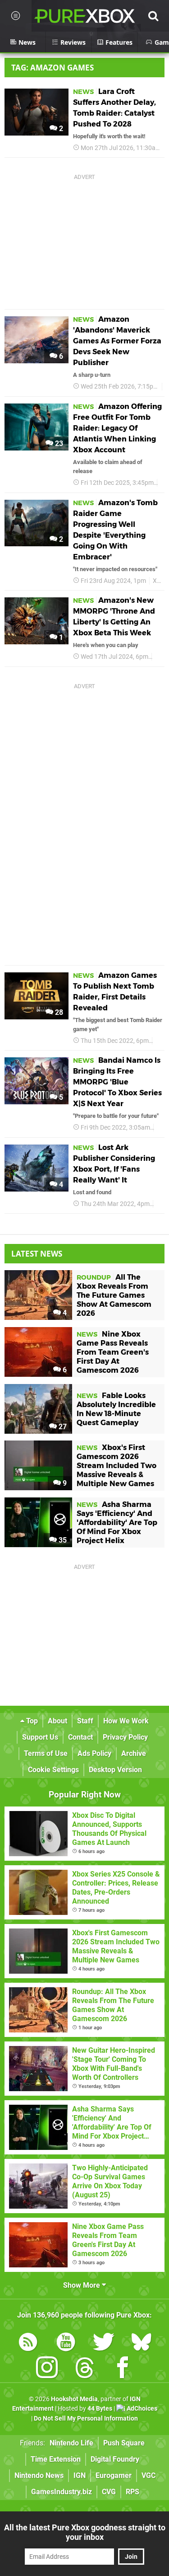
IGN (80, 2475)
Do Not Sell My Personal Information (86, 2419)
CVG (109, 2492)
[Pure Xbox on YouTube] (66, 2344)
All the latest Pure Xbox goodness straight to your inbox (85, 2532)
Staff (85, 1721)
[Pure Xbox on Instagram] (47, 2369)
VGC (148, 2475)
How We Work (126, 1721)
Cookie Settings (53, 1770)
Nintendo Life (71, 2443)
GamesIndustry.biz (62, 2492)
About (57, 1721)
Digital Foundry (115, 2459)
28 (58, 1012)
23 (58, 443)
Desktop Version (115, 1770)
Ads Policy (94, 1753)
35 (62, 1540)
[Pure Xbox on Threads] (85, 2369)
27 (62, 1427)
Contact (80, 1737)
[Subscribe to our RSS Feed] (28, 2344)
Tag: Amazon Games (53, 68)
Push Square (124, 2443)
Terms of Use (46, 1753)
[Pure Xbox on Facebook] (123, 2369)
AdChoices (141, 2409)
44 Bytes (100, 2409)
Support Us (40, 1737)
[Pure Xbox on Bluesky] (142, 2344)
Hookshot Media (74, 2399)
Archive (134, 1753)
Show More (82, 2285)
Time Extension (56, 2459)
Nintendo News (39, 2475)
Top (31, 1721)
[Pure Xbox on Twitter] (104, 2344)
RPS (132, 2492)
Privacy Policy (125, 1737)
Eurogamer (114, 2475)
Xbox (160, 581)
